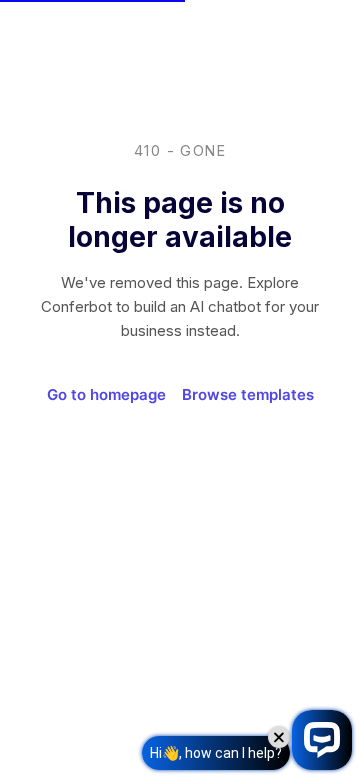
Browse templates (248, 394)
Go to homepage (106, 394)
